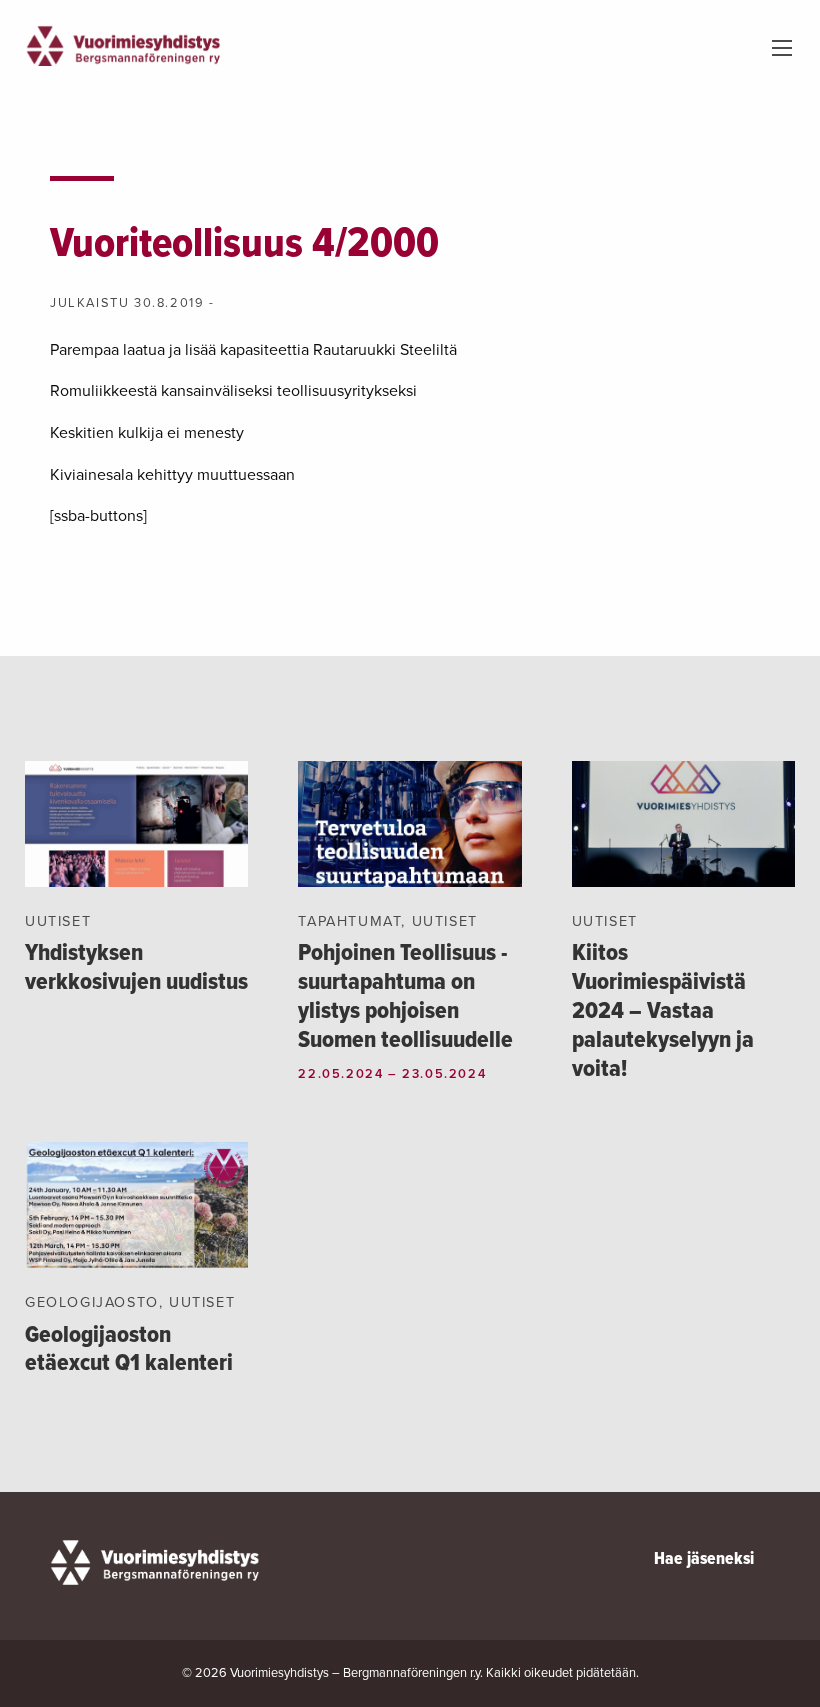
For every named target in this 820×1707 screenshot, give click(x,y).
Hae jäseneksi (704, 1559)
